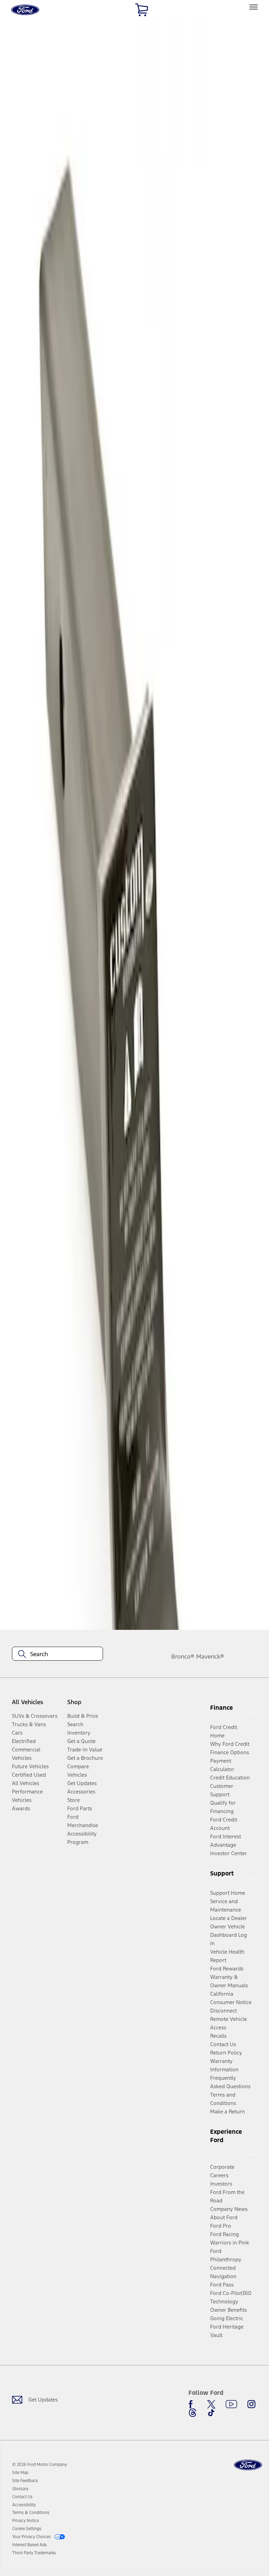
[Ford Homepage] (248, 2465)
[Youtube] (231, 2404)
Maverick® (210, 1656)
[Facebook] (193, 2404)
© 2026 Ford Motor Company (40, 2465)
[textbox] (57, 1654)
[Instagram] (251, 2404)
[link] (20, 2473)
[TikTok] (211, 2413)
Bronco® (183, 1656)
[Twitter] (211, 2404)
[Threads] (193, 2413)
